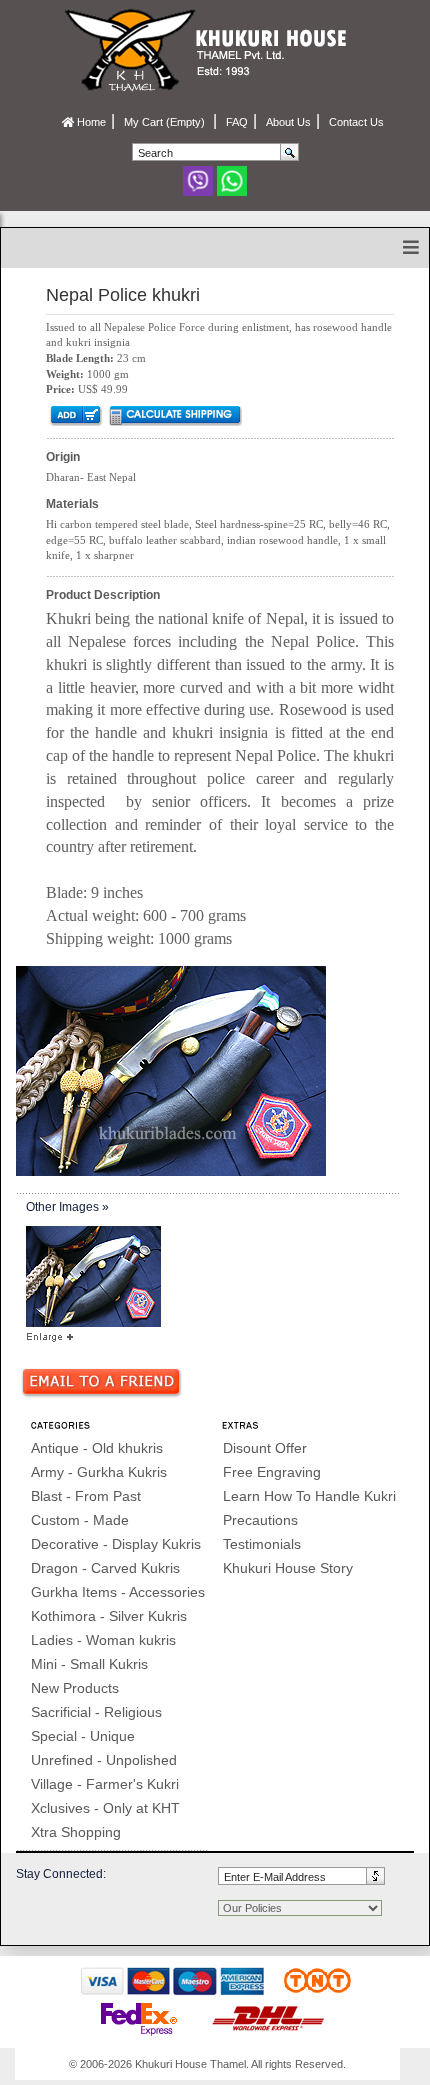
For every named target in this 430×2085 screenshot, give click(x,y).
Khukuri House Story (288, 1568)
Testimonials (262, 1544)
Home (90, 122)
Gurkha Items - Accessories (118, 1592)
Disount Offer (265, 1448)
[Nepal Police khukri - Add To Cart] (74, 415)
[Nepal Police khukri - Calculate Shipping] (174, 415)
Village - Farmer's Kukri (105, 1784)
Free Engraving (272, 1472)
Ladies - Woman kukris (103, 1640)
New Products (75, 1688)
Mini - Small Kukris (89, 1664)
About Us (288, 122)
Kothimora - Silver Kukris (109, 1616)
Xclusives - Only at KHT (105, 1808)
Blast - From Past (86, 1496)
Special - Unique (83, 1736)
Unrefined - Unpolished (104, 1760)
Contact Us (356, 122)
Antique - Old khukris (97, 1448)
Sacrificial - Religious (96, 1712)
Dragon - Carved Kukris (105, 1568)
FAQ (237, 122)
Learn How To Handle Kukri (309, 1496)
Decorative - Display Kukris (116, 1544)
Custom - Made (80, 1520)
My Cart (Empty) (166, 122)
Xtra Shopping (76, 1832)
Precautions (260, 1520)
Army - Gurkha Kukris (99, 1472)
